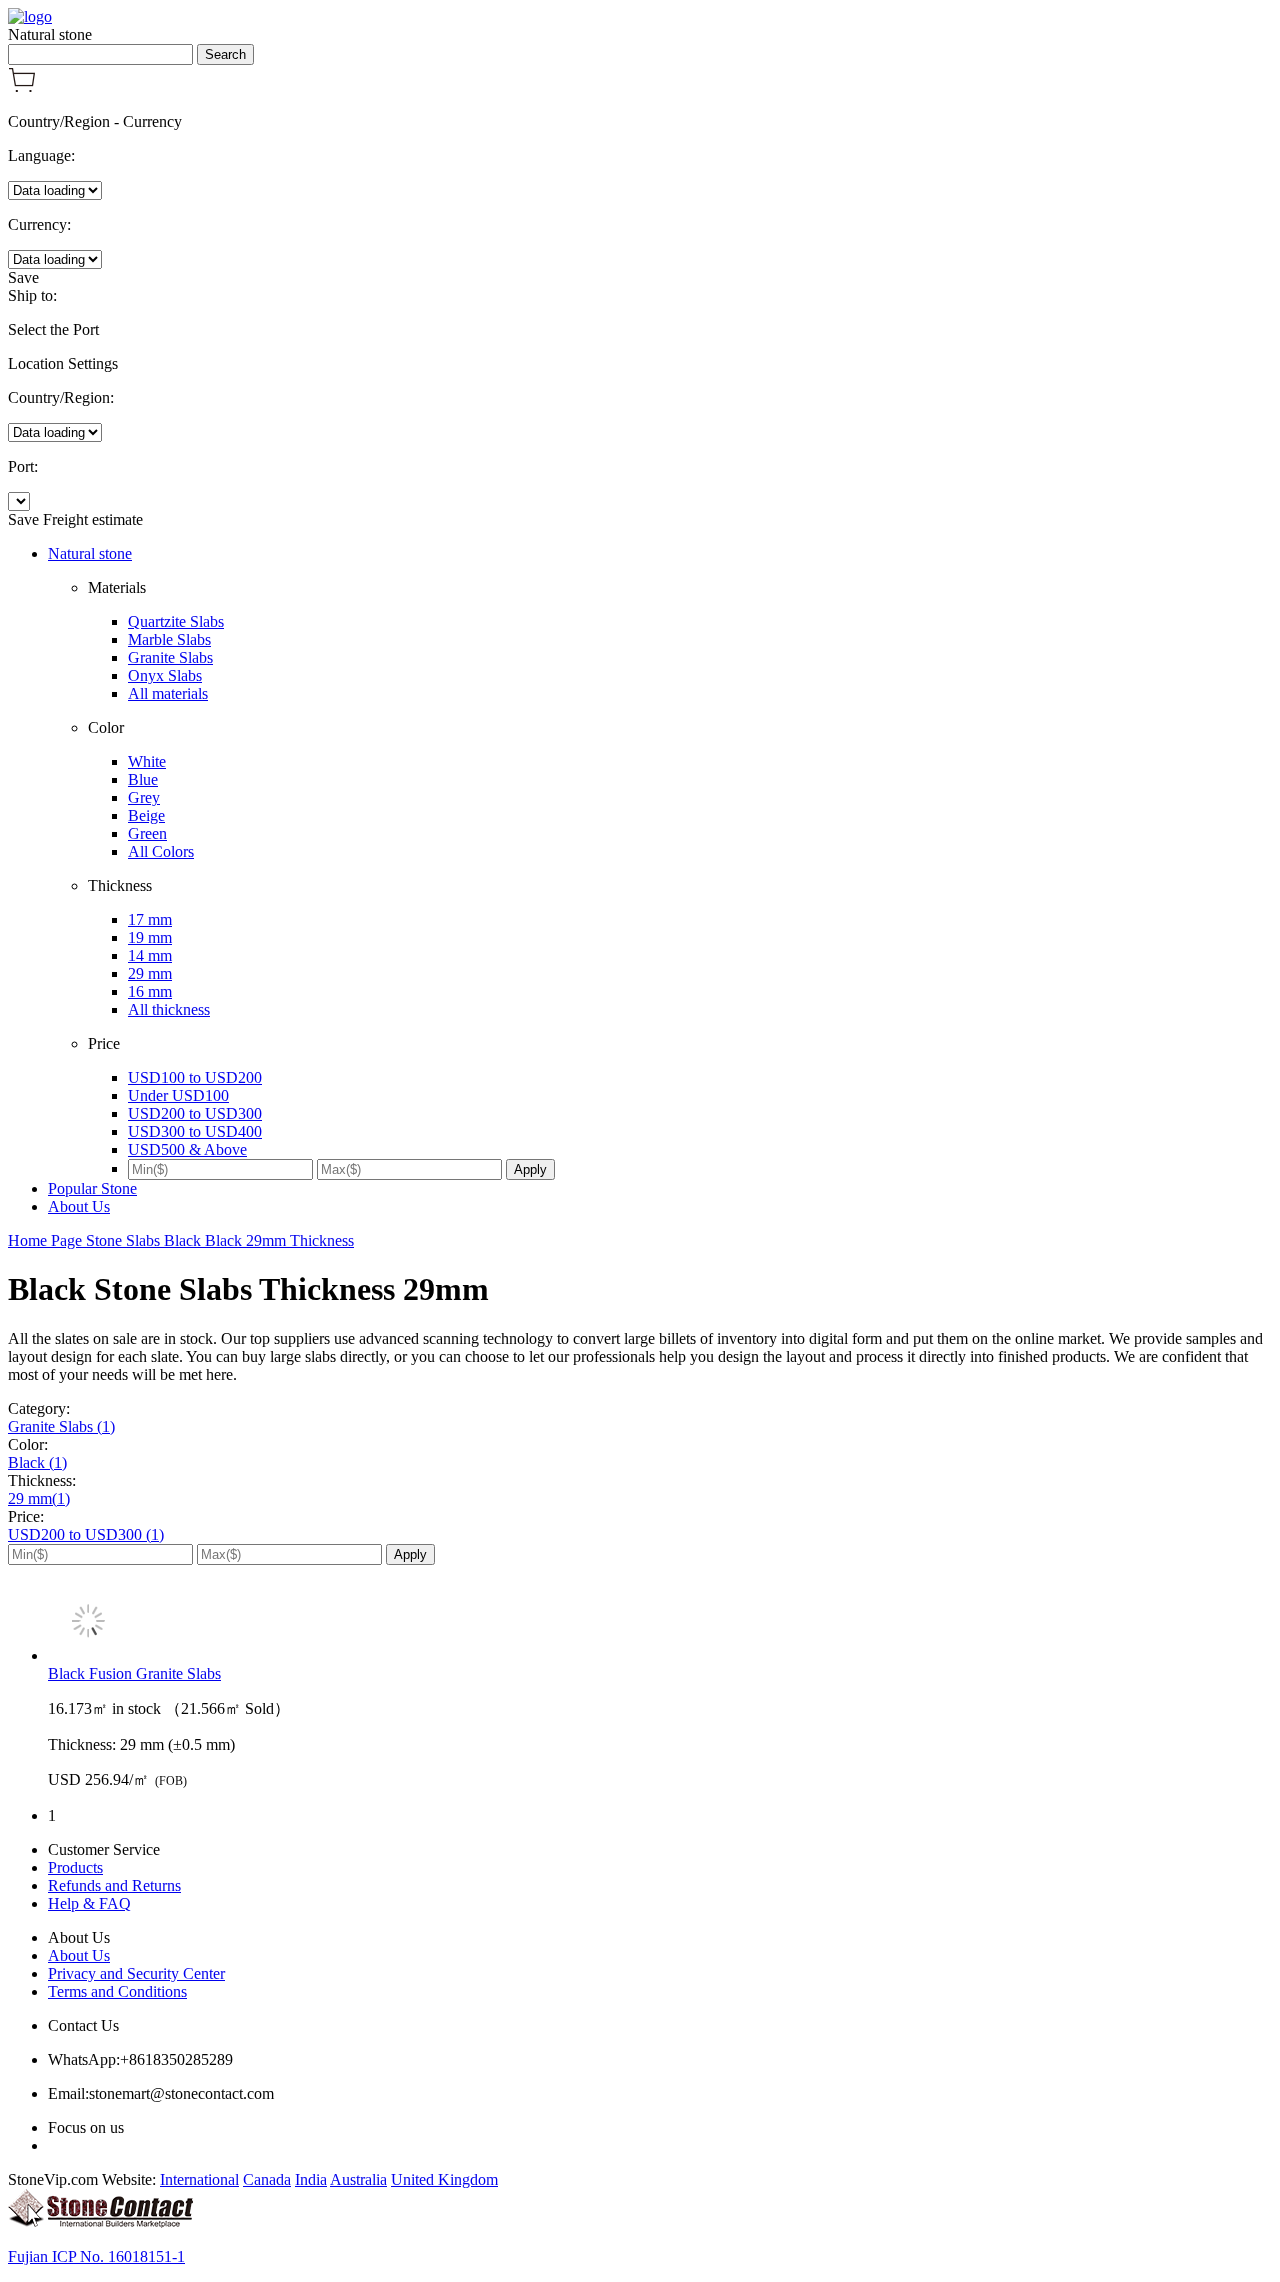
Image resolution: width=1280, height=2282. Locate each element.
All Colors (161, 851)
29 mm (150, 973)
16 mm (150, 991)
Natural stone (90, 553)
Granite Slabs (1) (61, 1426)
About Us (79, 1206)
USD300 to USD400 (195, 1131)
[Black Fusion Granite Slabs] (660, 1623)
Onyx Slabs (165, 675)
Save (23, 277)
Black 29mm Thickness (279, 1240)
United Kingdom (444, 2179)
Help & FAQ (89, 1903)
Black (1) (37, 1462)
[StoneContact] (100, 2222)
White (147, 761)
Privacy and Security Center (136, 1973)
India (311, 2179)
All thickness (169, 1009)
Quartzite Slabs (176, 621)
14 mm (150, 955)
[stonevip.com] (30, 16)
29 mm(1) (39, 1498)
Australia (358, 2179)
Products (75, 1867)
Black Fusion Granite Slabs (134, 1673)
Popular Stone (92, 1188)
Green (147, 833)
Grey (144, 797)
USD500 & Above (187, 1149)
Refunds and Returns (114, 1885)
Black (184, 1240)
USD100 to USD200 (195, 1077)
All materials (168, 693)
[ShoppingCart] (22, 87)
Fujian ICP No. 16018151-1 (96, 2256)
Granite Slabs (170, 657)
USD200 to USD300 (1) (86, 1534)
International (199, 2179)
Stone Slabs (125, 1240)
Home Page (47, 1240)
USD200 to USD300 (195, 1113)
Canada (267, 2179)
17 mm (150, 919)
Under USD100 (178, 1095)
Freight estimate (93, 519)
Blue (143, 779)
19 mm (150, 937)
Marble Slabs (169, 639)
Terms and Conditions (117, 1991)
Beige (146, 815)
